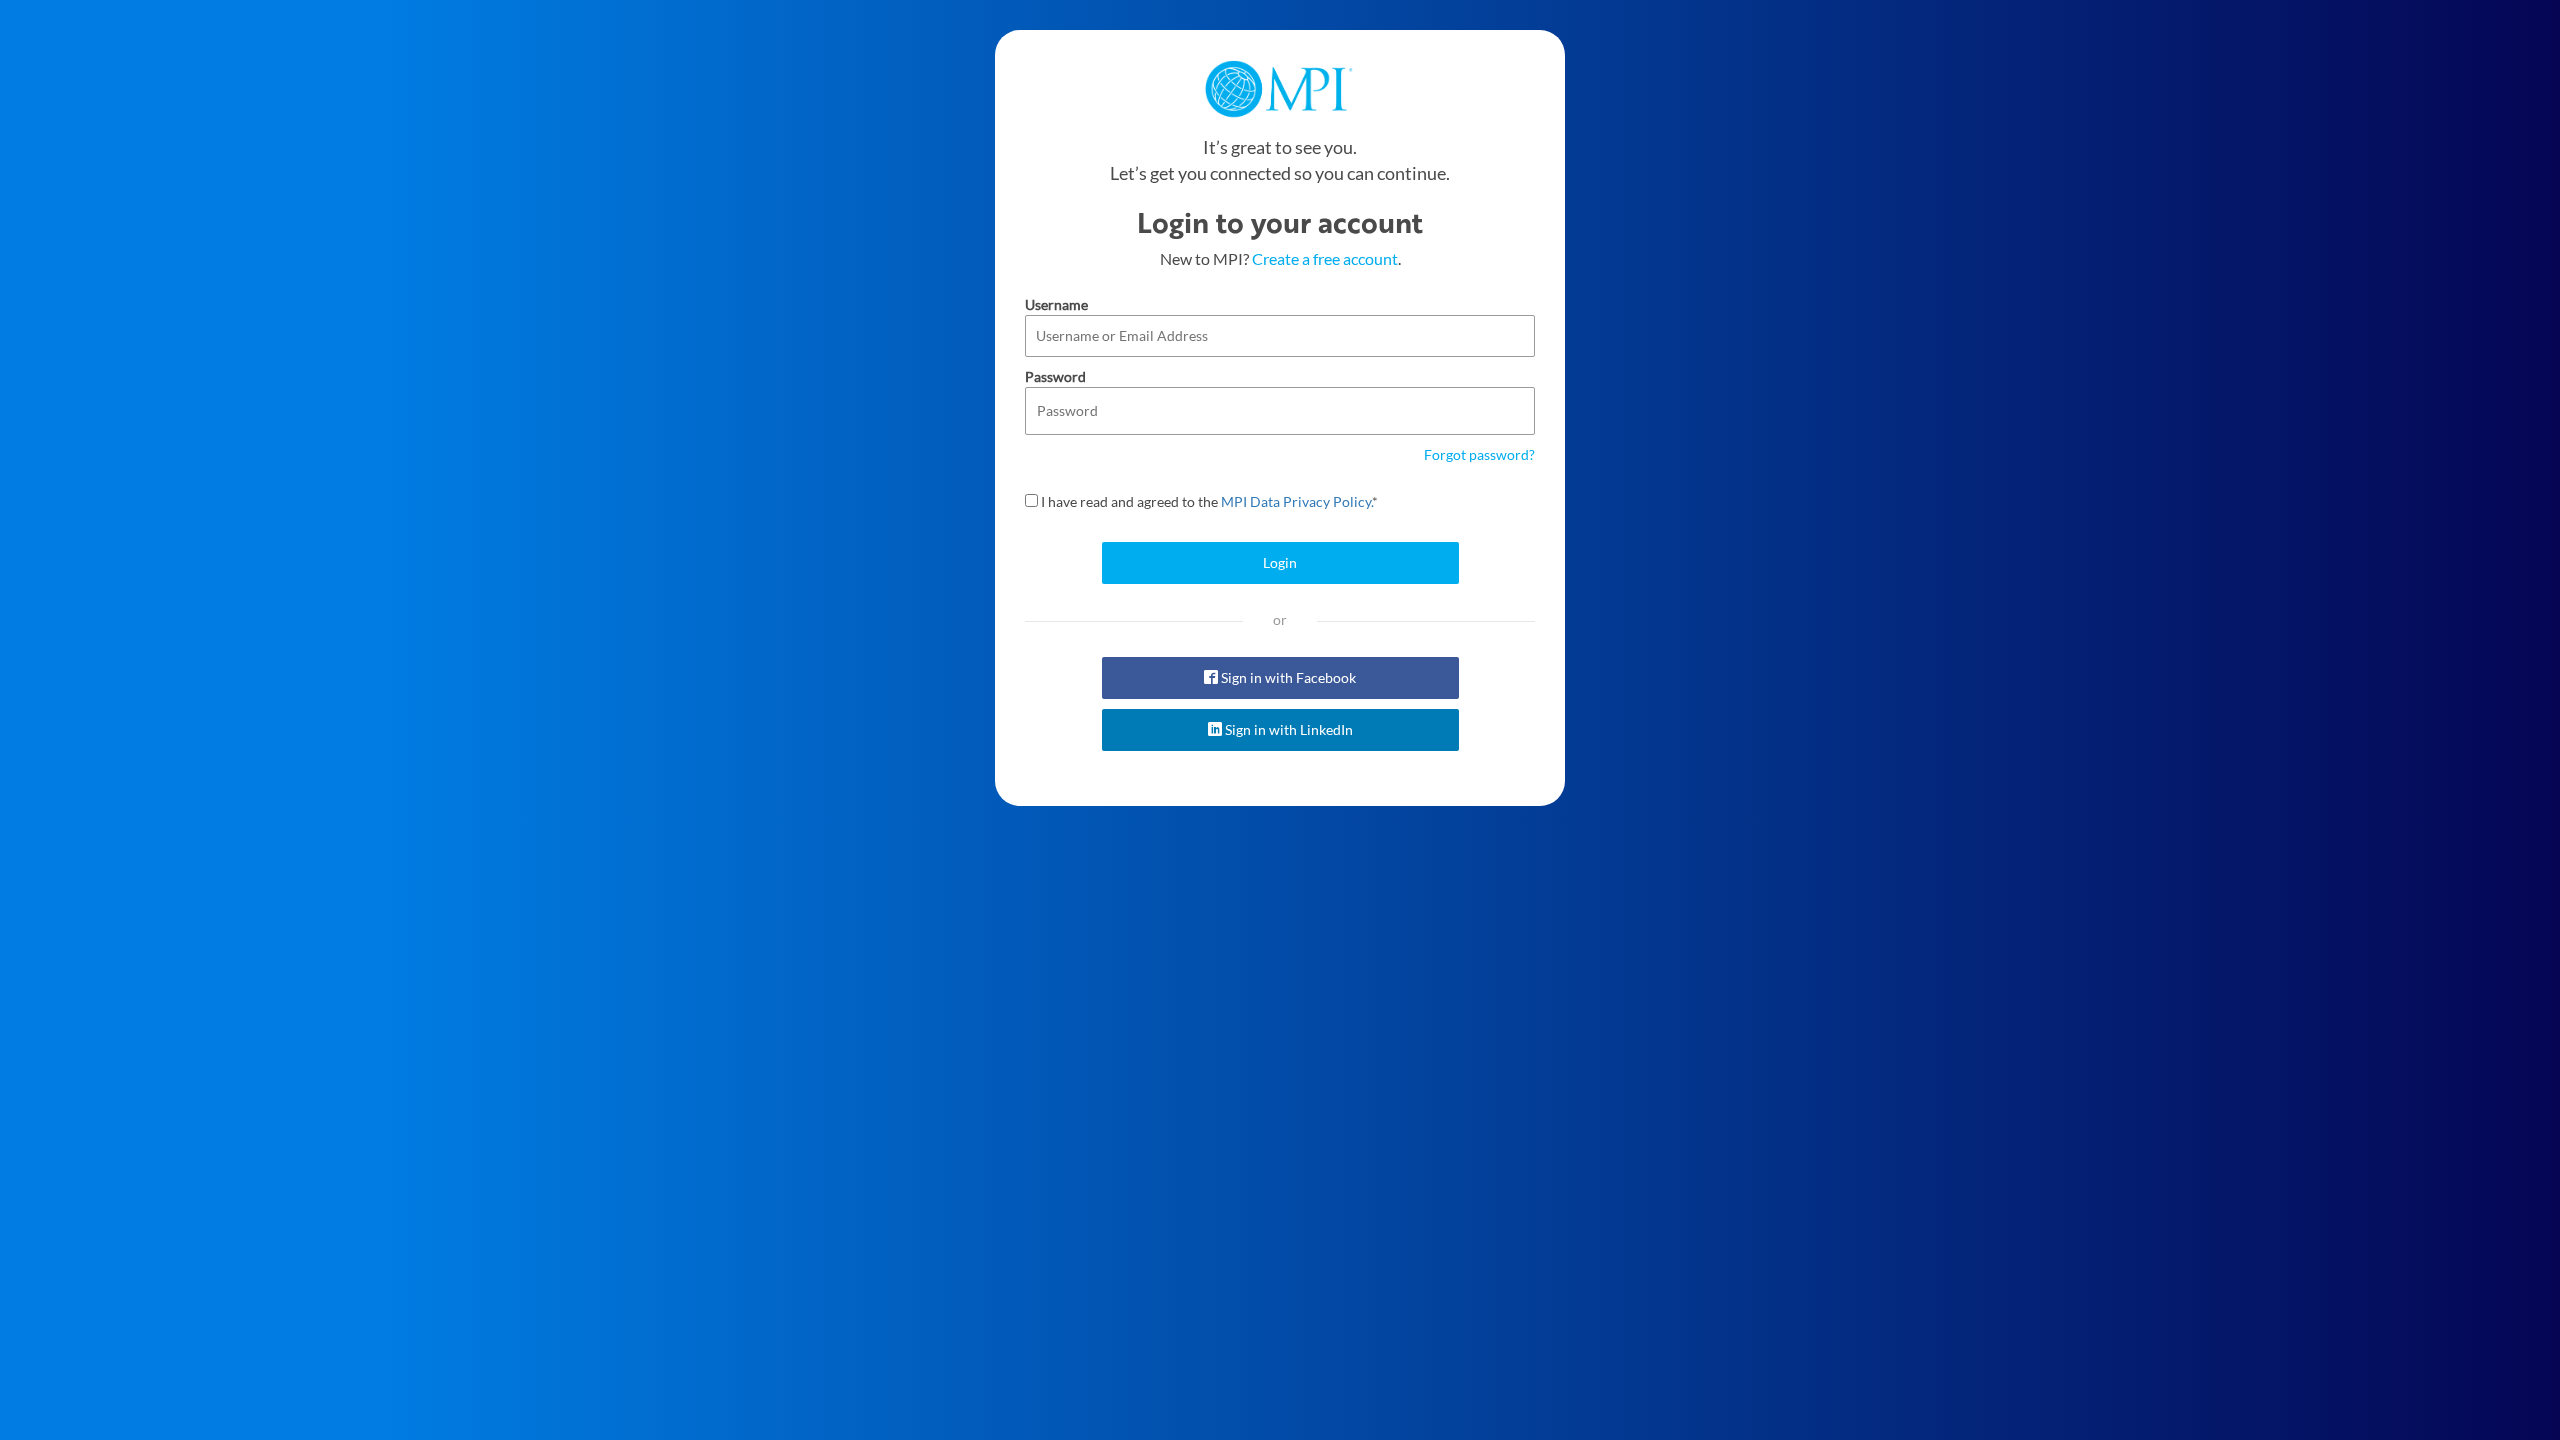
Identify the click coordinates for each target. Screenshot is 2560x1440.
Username (1056, 304)
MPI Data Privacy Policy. (1296, 501)
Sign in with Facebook (1287, 677)
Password (1055, 376)
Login (1280, 562)
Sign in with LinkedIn (1287, 729)
